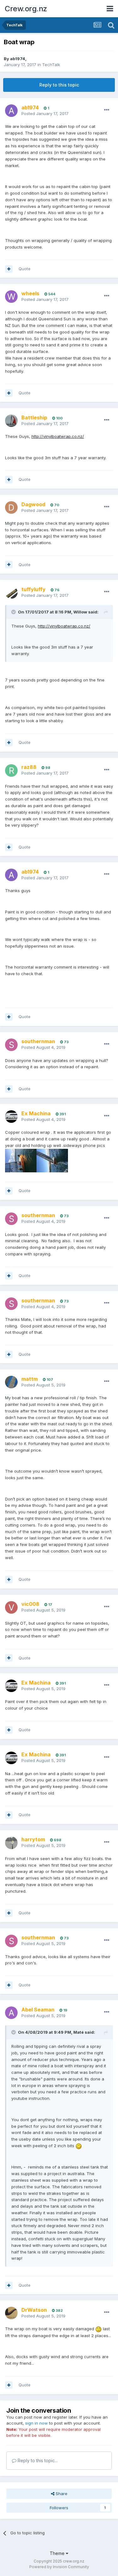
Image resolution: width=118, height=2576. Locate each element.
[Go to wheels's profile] (11, 297)
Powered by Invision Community (59, 2567)
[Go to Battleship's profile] (11, 421)
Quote (25, 269)
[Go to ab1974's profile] (11, 111)
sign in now (37, 2423)
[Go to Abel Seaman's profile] (11, 2013)
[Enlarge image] (79, 2146)
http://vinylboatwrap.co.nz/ (58, 436)
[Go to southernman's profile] (11, 1045)
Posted (45, 113)
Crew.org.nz (26, 9)
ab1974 (18, 59)
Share (61, 2494)
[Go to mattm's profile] (11, 1382)
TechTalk (51, 65)
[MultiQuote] (9, 269)
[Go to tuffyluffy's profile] (11, 592)
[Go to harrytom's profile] (11, 1843)
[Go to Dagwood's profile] (11, 507)
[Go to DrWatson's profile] (11, 2313)
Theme (58, 2553)
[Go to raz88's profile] (11, 770)
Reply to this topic (59, 85)
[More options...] (107, 110)
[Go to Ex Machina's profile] (11, 1117)
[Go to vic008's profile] (11, 1607)
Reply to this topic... (37, 2460)
